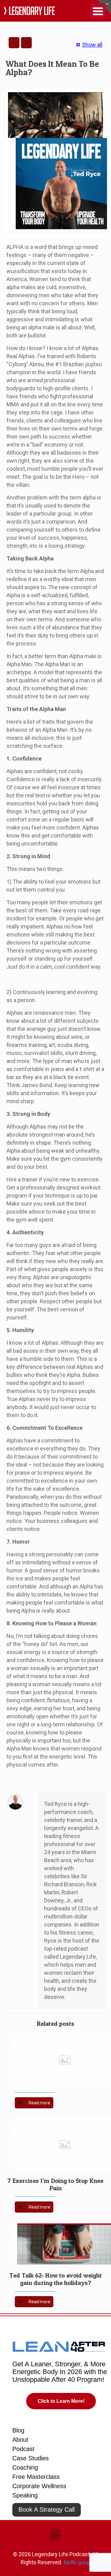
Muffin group (77, 2563)
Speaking (25, 2495)
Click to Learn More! (61, 2401)
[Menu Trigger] (98, 11)
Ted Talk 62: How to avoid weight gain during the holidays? (55, 2279)
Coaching (25, 2467)
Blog (18, 2430)
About (20, 2440)
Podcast (23, 2449)
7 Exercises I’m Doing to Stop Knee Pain (55, 2184)
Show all (92, 45)
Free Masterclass (36, 2477)
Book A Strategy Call (47, 2510)
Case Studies (31, 2458)
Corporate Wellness (39, 2486)
